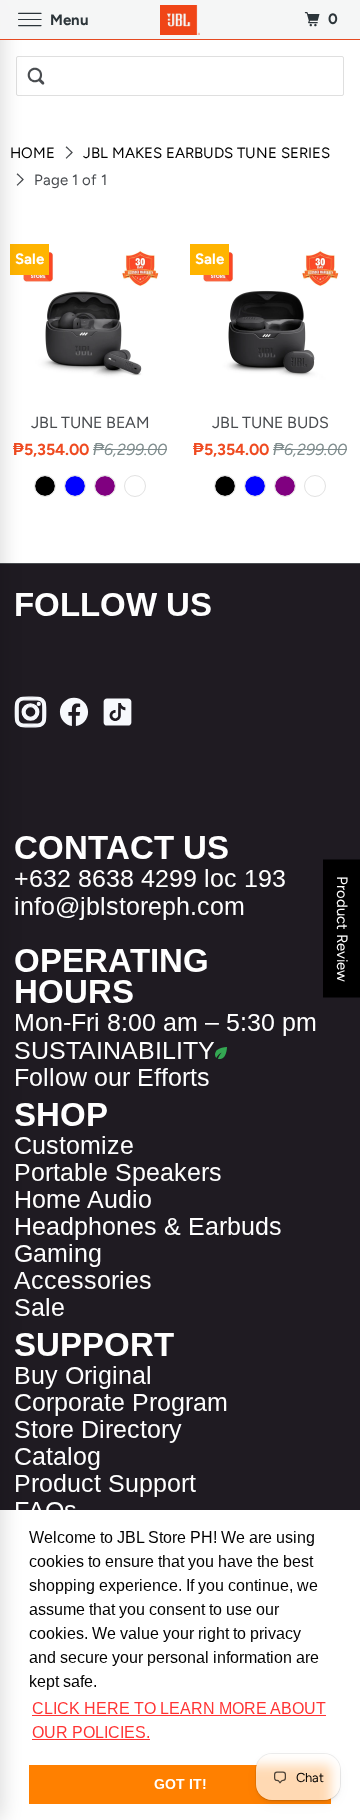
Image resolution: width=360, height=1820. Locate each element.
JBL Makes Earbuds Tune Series (206, 153)
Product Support (105, 1483)
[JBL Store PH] (180, 19)
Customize (74, 1145)
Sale (39, 1307)
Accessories (83, 1280)
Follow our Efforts (112, 1077)
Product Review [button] (342, 929)
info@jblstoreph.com (129, 906)
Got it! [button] (180, 1784)
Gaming (58, 1253)
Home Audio (83, 1199)
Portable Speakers (118, 1172)
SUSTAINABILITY (114, 1050)
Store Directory (98, 1429)
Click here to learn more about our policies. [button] (179, 1720)
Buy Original (83, 1375)
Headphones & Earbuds (148, 1226)
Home (34, 153)
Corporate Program (121, 1402)
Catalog (57, 1456)
